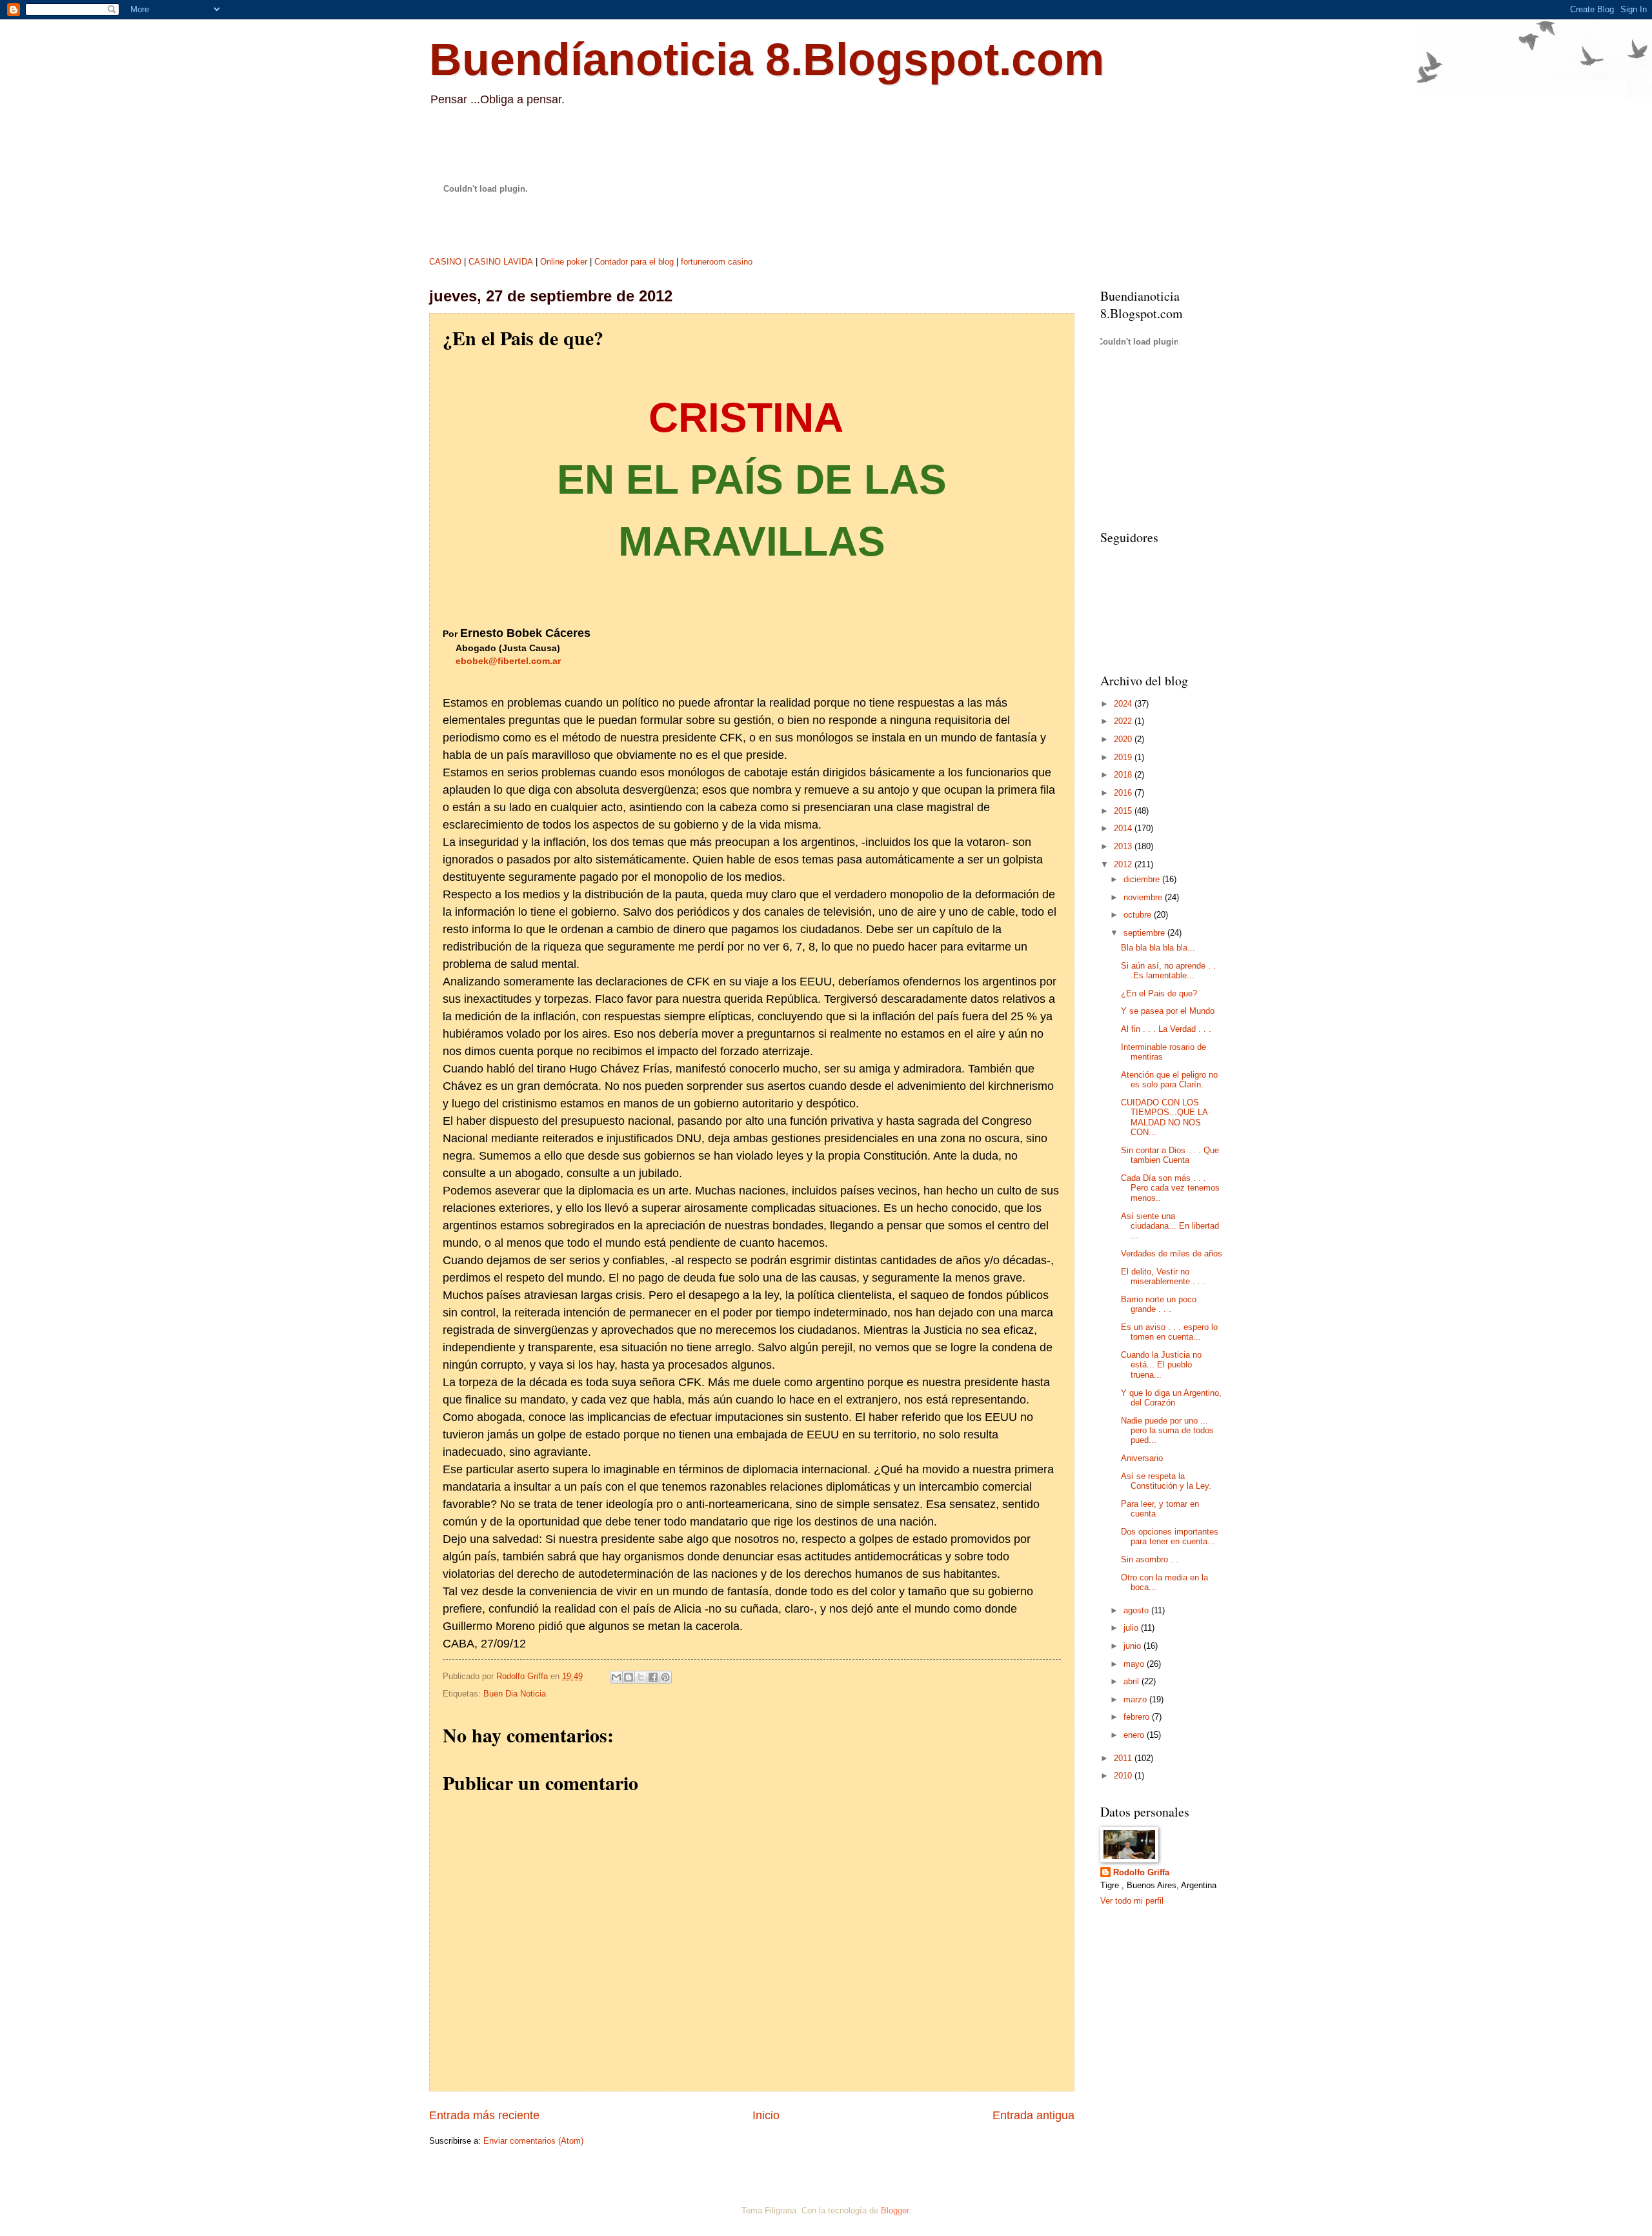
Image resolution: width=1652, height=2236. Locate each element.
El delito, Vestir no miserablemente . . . (1163, 1276)
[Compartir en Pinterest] (665, 1677)
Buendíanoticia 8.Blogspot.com (767, 59)
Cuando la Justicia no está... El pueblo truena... (1161, 1365)
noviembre (1144, 897)
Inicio (766, 2115)
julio (1132, 1628)
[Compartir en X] (641, 1677)
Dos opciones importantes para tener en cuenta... (1170, 1536)
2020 (1124, 739)
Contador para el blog (634, 262)
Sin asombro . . (1150, 1559)
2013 (1124, 846)
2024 (1124, 704)
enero (1135, 1735)
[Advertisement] (1165, 441)
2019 (1124, 757)
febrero (1138, 1717)
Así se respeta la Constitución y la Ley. (1166, 1481)
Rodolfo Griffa (1141, 1872)
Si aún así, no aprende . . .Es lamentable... (1168, 971)
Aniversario (1142, 1458)
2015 (1124, 811)
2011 (1124, 1758)
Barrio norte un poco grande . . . (1159, 1304)
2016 (1124, 793)
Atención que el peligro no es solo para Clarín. (1169, 1080)
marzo (1136, 1699)
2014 (1124, 828)
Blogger (895, 2211)
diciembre (1143, 879)
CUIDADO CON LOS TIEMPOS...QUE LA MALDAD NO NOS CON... (1164, 1117)
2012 (1124, 864)
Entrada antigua (1033, 2115)
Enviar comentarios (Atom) (533, 2141)
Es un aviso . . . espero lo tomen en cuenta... (1169, 1332)
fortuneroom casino (717, 262)
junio (1133, 1646)
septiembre (1145, 933)
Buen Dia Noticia (515, 1694)
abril (1133, 1681)
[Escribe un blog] (629, 1677)
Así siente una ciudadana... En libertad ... (1170, 1226)
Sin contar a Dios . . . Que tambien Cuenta (1170, 1155)
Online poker (564, 262)
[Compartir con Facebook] (653, 1677)
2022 (1124, 721)
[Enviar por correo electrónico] (616, 1677)
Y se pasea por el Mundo (1168, 1011)
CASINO (445, 262)
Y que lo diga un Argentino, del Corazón (1171, 1398)
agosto (1137, 1610)
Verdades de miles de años (1172, 1254)
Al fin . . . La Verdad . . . (1166, 1029)
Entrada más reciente (484, 2115)
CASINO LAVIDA (501, 262)
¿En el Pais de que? (1159, 993)
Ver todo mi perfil (1132, 1901)
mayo (1135, 1664)
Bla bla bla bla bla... (1158, 948)
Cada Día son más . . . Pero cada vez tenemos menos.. (1170, 1188)
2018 (1124, 775)
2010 (1124, 1776)
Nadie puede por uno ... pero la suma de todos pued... (1167, 1431)
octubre (1139, 915)
